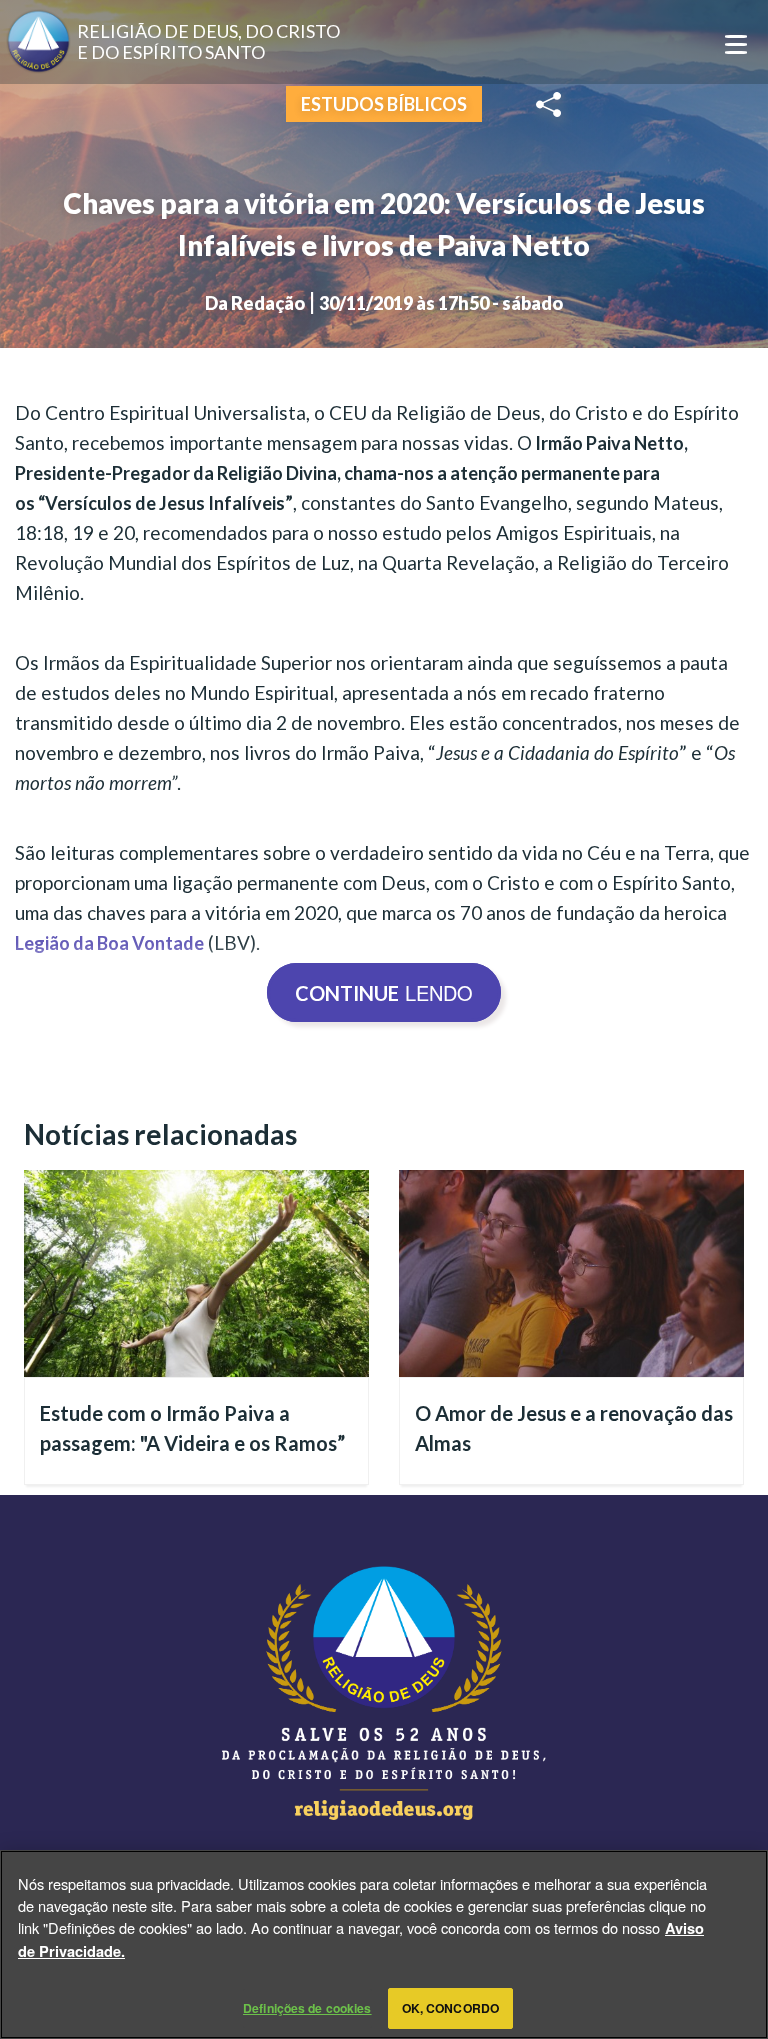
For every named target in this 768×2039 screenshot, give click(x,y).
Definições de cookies (307, 2008)
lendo (384, 992)
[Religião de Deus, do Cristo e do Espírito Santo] (384, 1693)
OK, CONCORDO (450, 2008)
